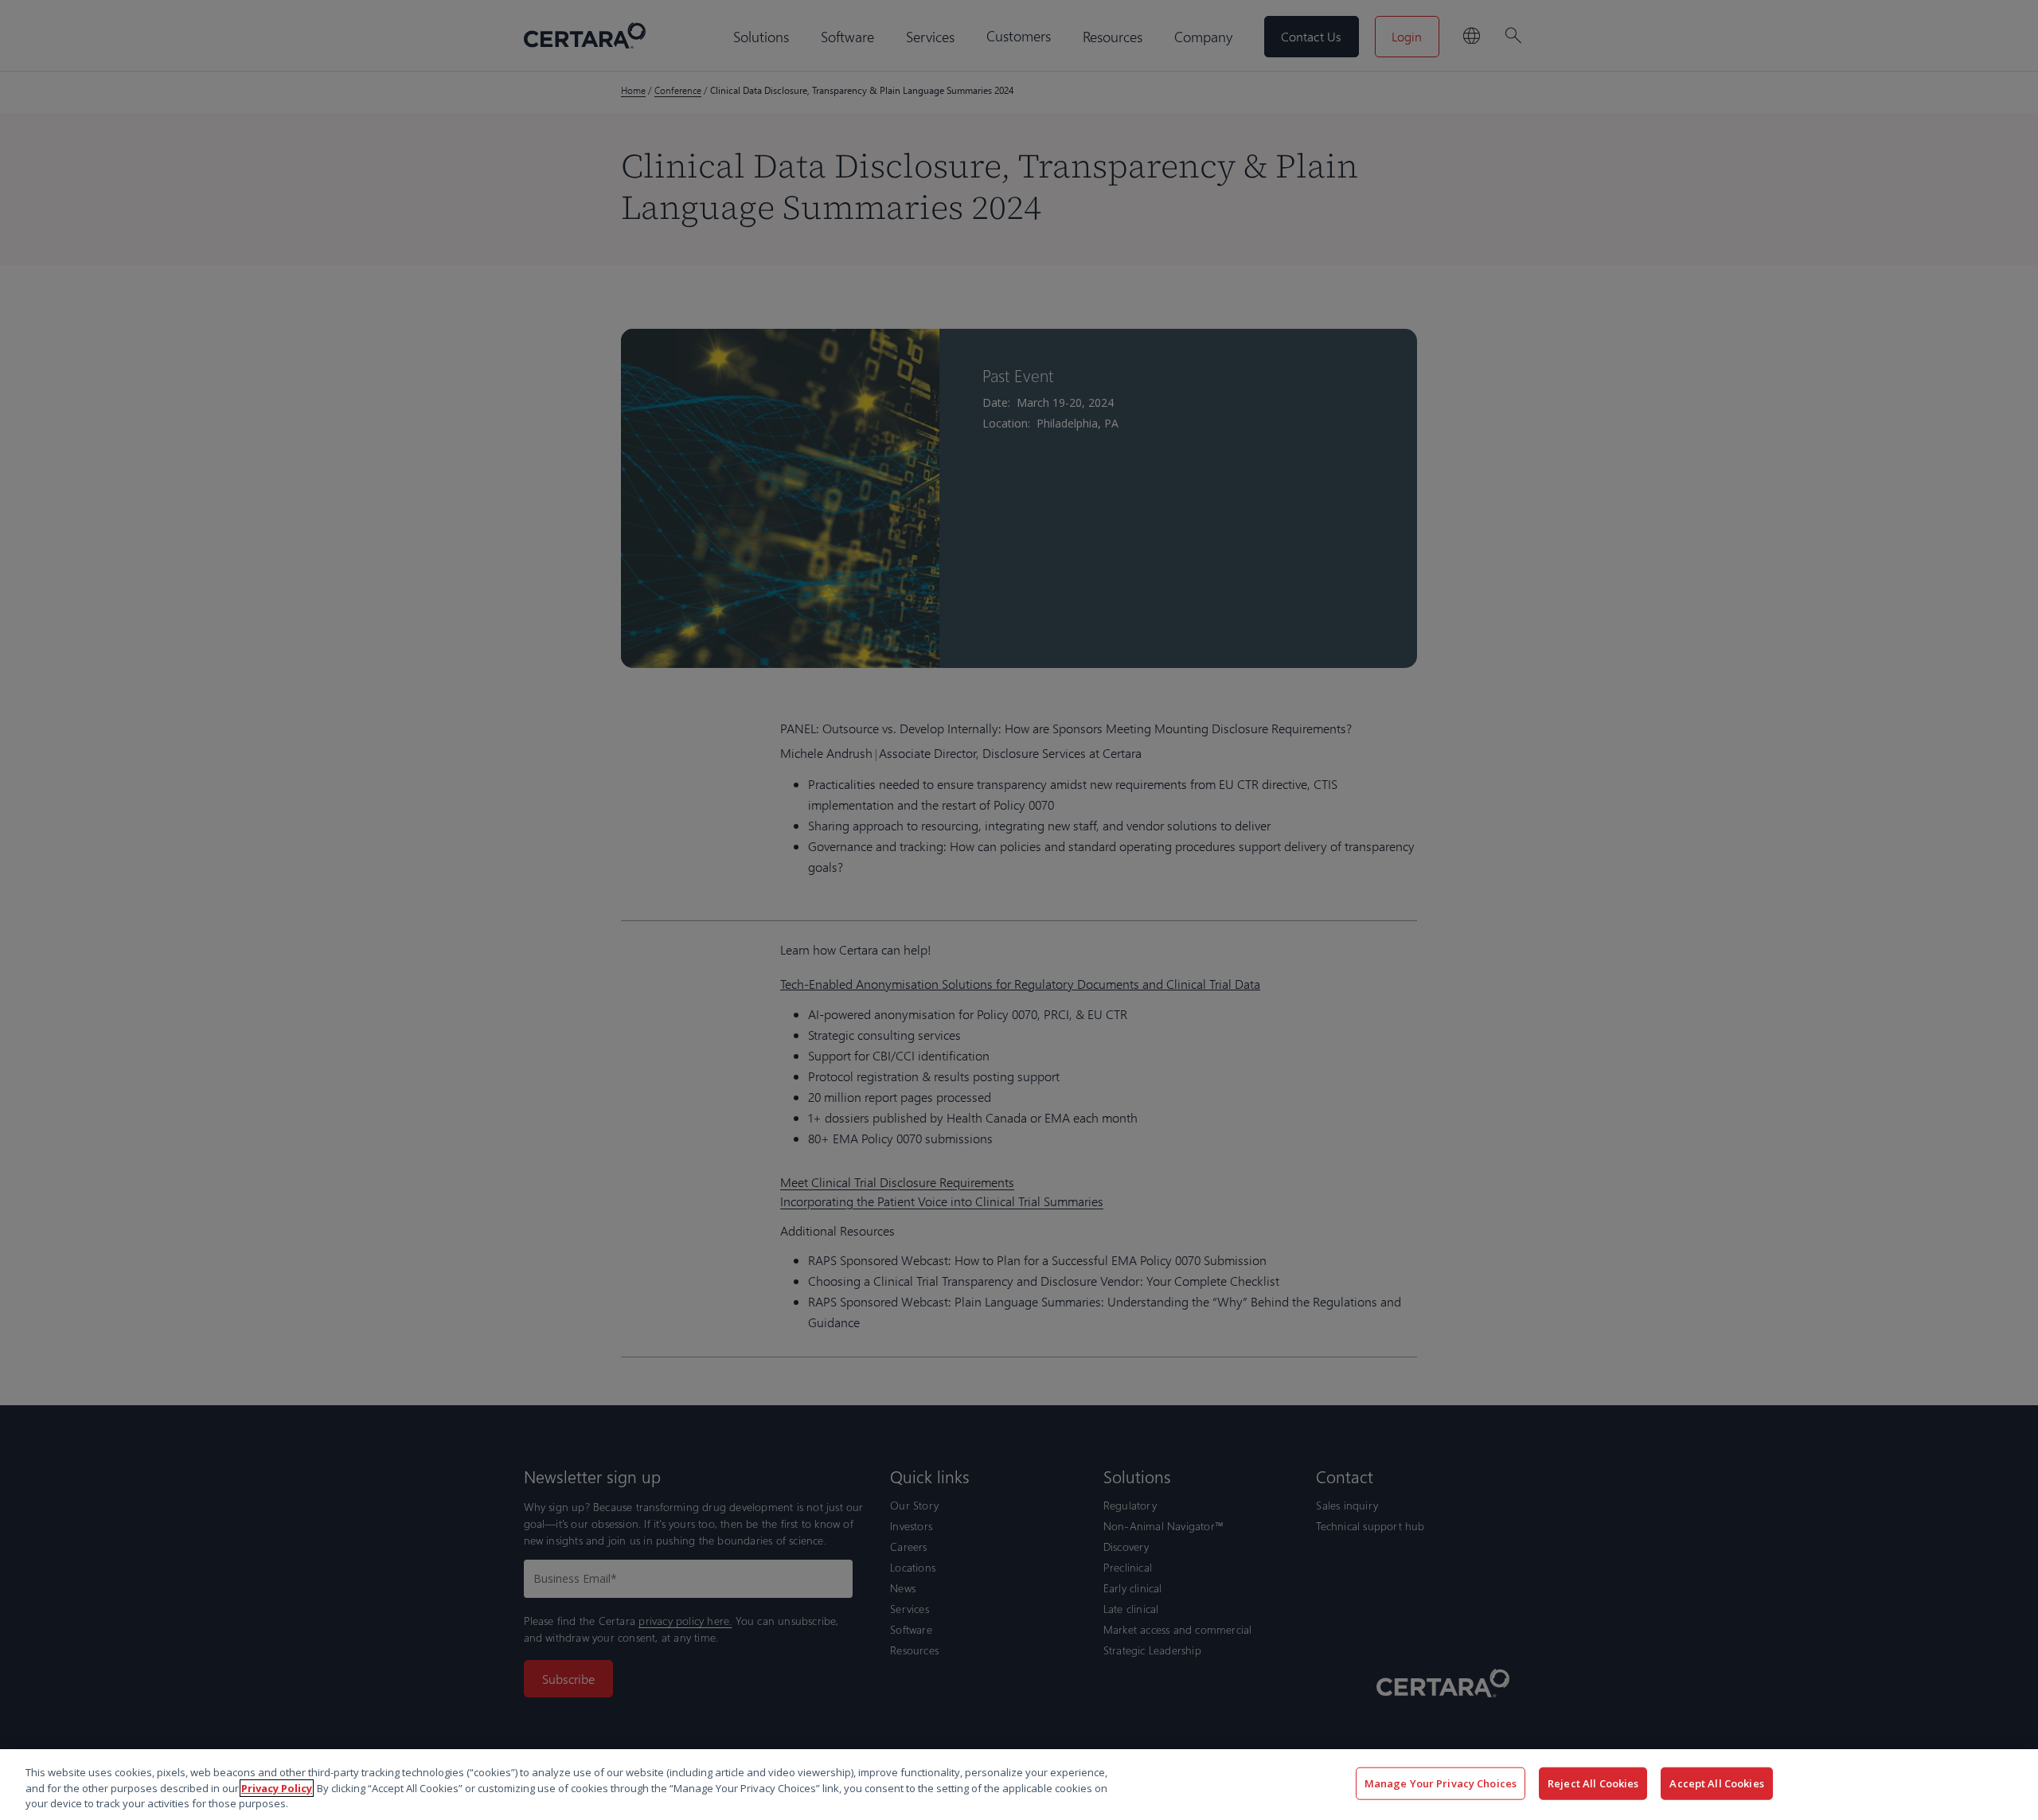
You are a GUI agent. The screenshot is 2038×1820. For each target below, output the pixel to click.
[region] (1019, 1785)
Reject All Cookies (1593, 1783)
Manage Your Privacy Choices (1441, 1783)
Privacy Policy (277, 1788)
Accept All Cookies (1716, 1783)
